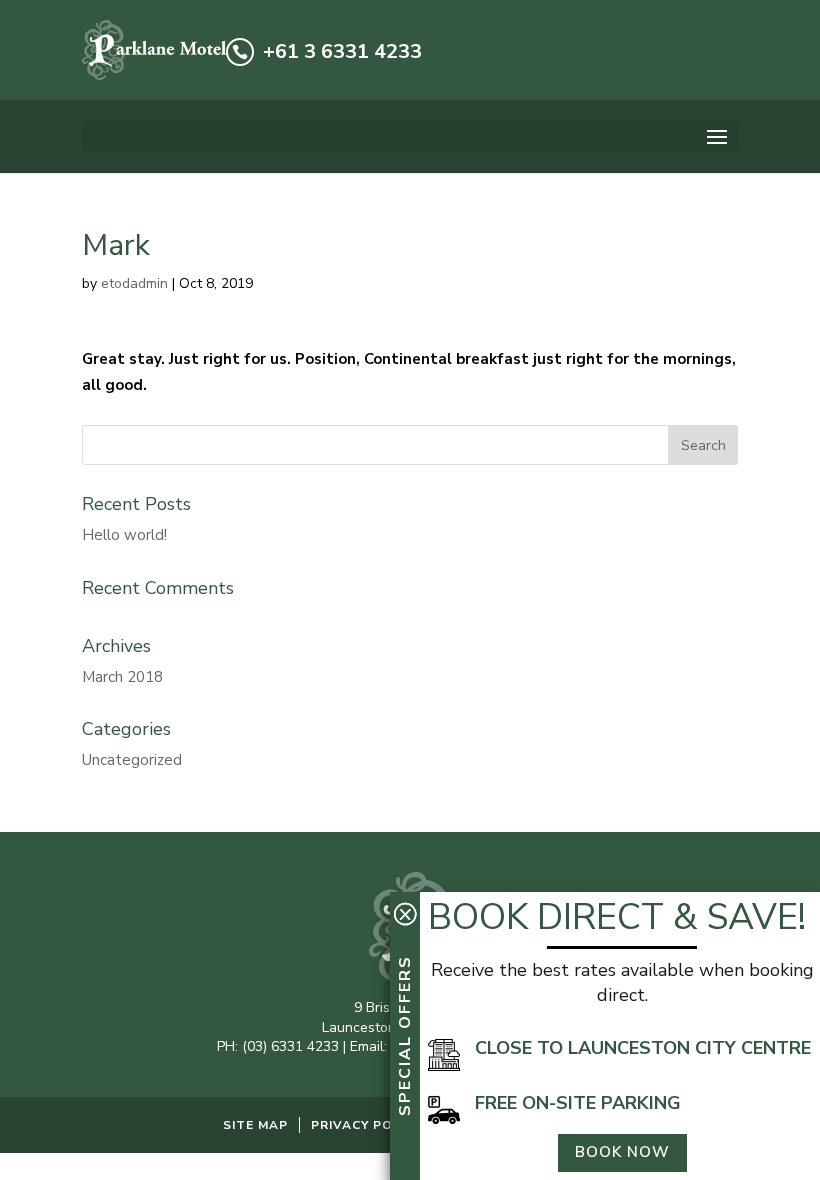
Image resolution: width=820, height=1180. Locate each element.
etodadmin (134, 283)
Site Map (255, 1125)
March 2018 (122, 677)
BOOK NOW (622, 1152)
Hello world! (124, 535)
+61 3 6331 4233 (342, 51)
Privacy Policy (366, 1125)
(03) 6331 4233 (290, 1046)
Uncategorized (132, 760)
